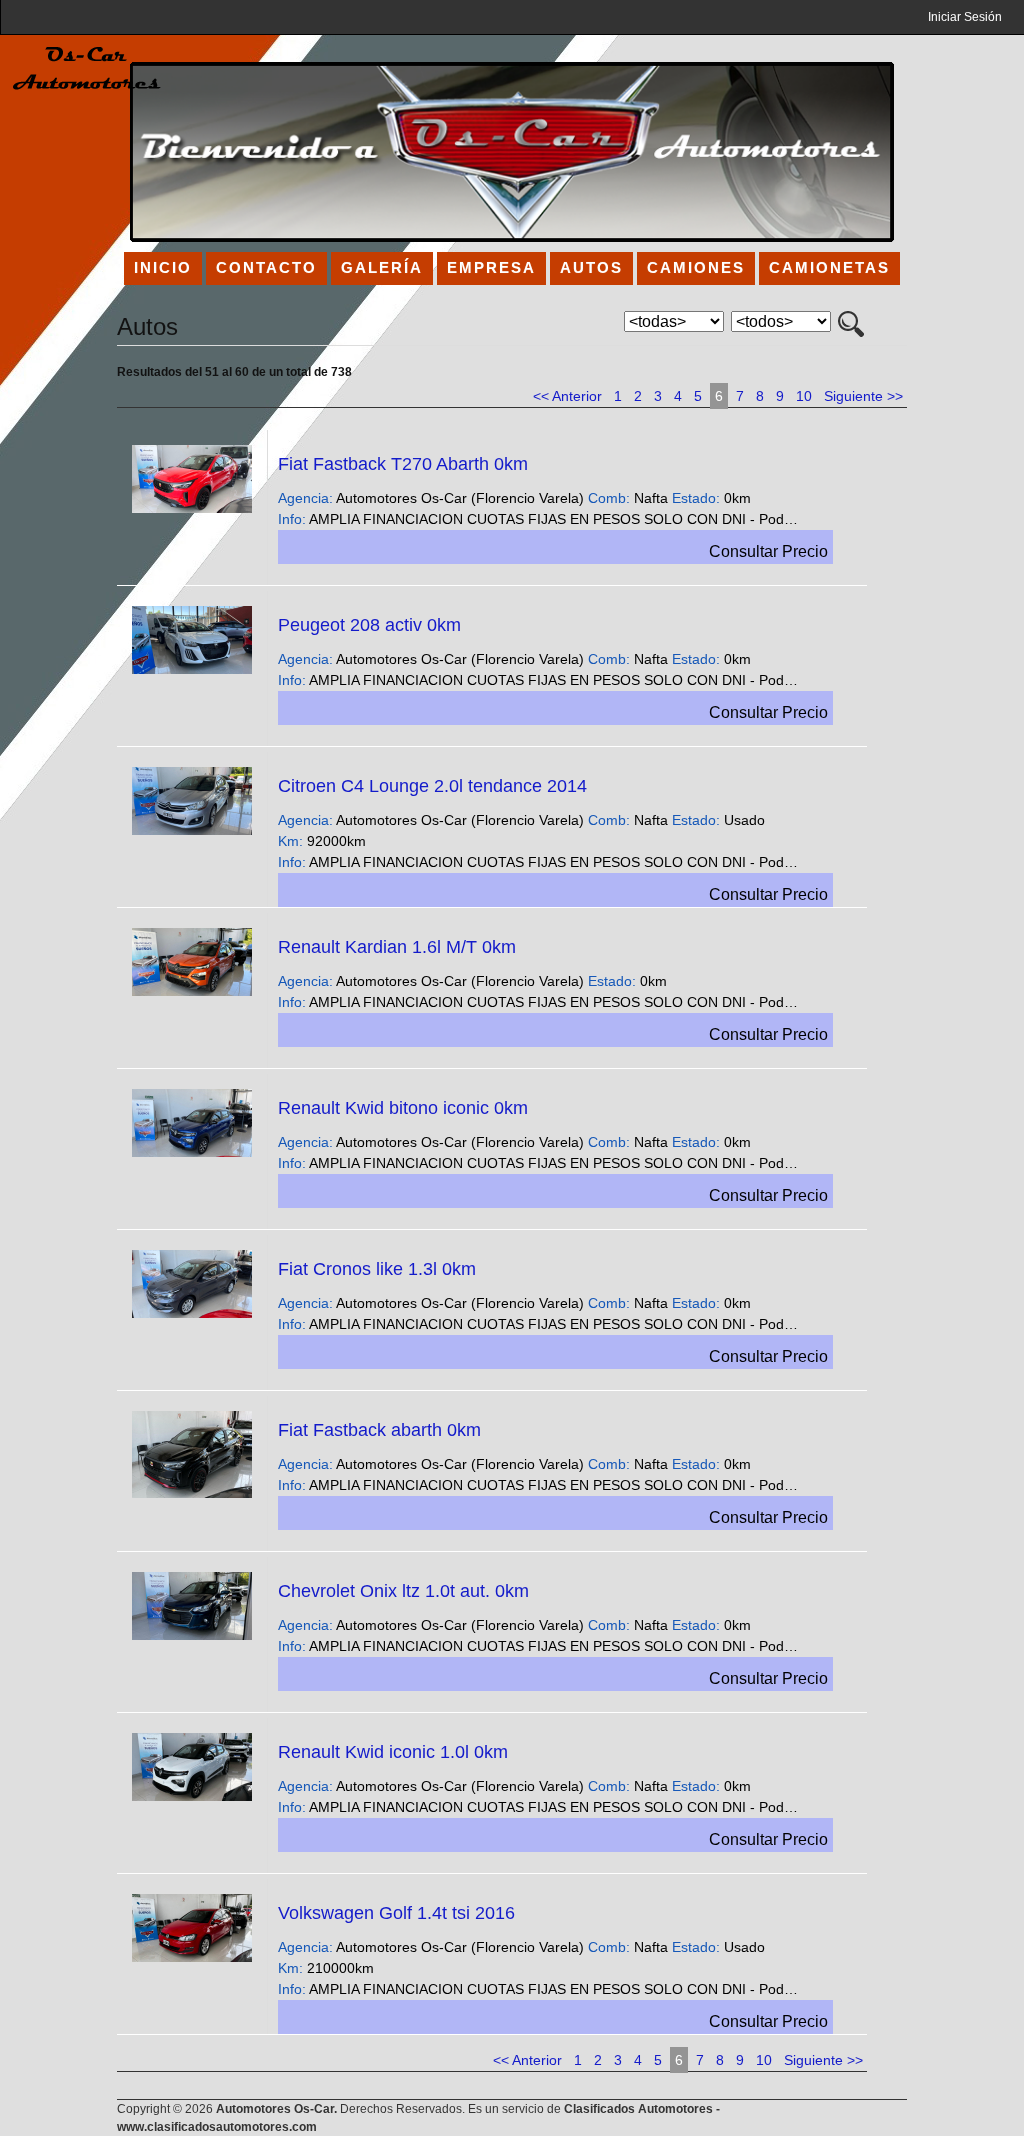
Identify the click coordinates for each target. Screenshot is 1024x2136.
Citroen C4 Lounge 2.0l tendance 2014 (432, 786)
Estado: (696, 498)
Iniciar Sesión (965, 17)
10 (804, 396)
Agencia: (305, 498)
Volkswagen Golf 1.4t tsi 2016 (396, 1913)
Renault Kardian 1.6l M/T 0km (397, 947)
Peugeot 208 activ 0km (369, 625)
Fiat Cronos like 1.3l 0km (377, 1269)
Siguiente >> (863, 396)
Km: (290, 841)
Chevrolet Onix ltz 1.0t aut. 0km (403, 1591)
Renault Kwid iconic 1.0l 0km (393, 1752)
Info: (292, 519)
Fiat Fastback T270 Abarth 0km (403, 464)
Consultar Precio (768, 551)
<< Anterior (567, 396)
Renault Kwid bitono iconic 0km (403, 1108)
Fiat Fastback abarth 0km (379, 1430)
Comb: (609, 498)
